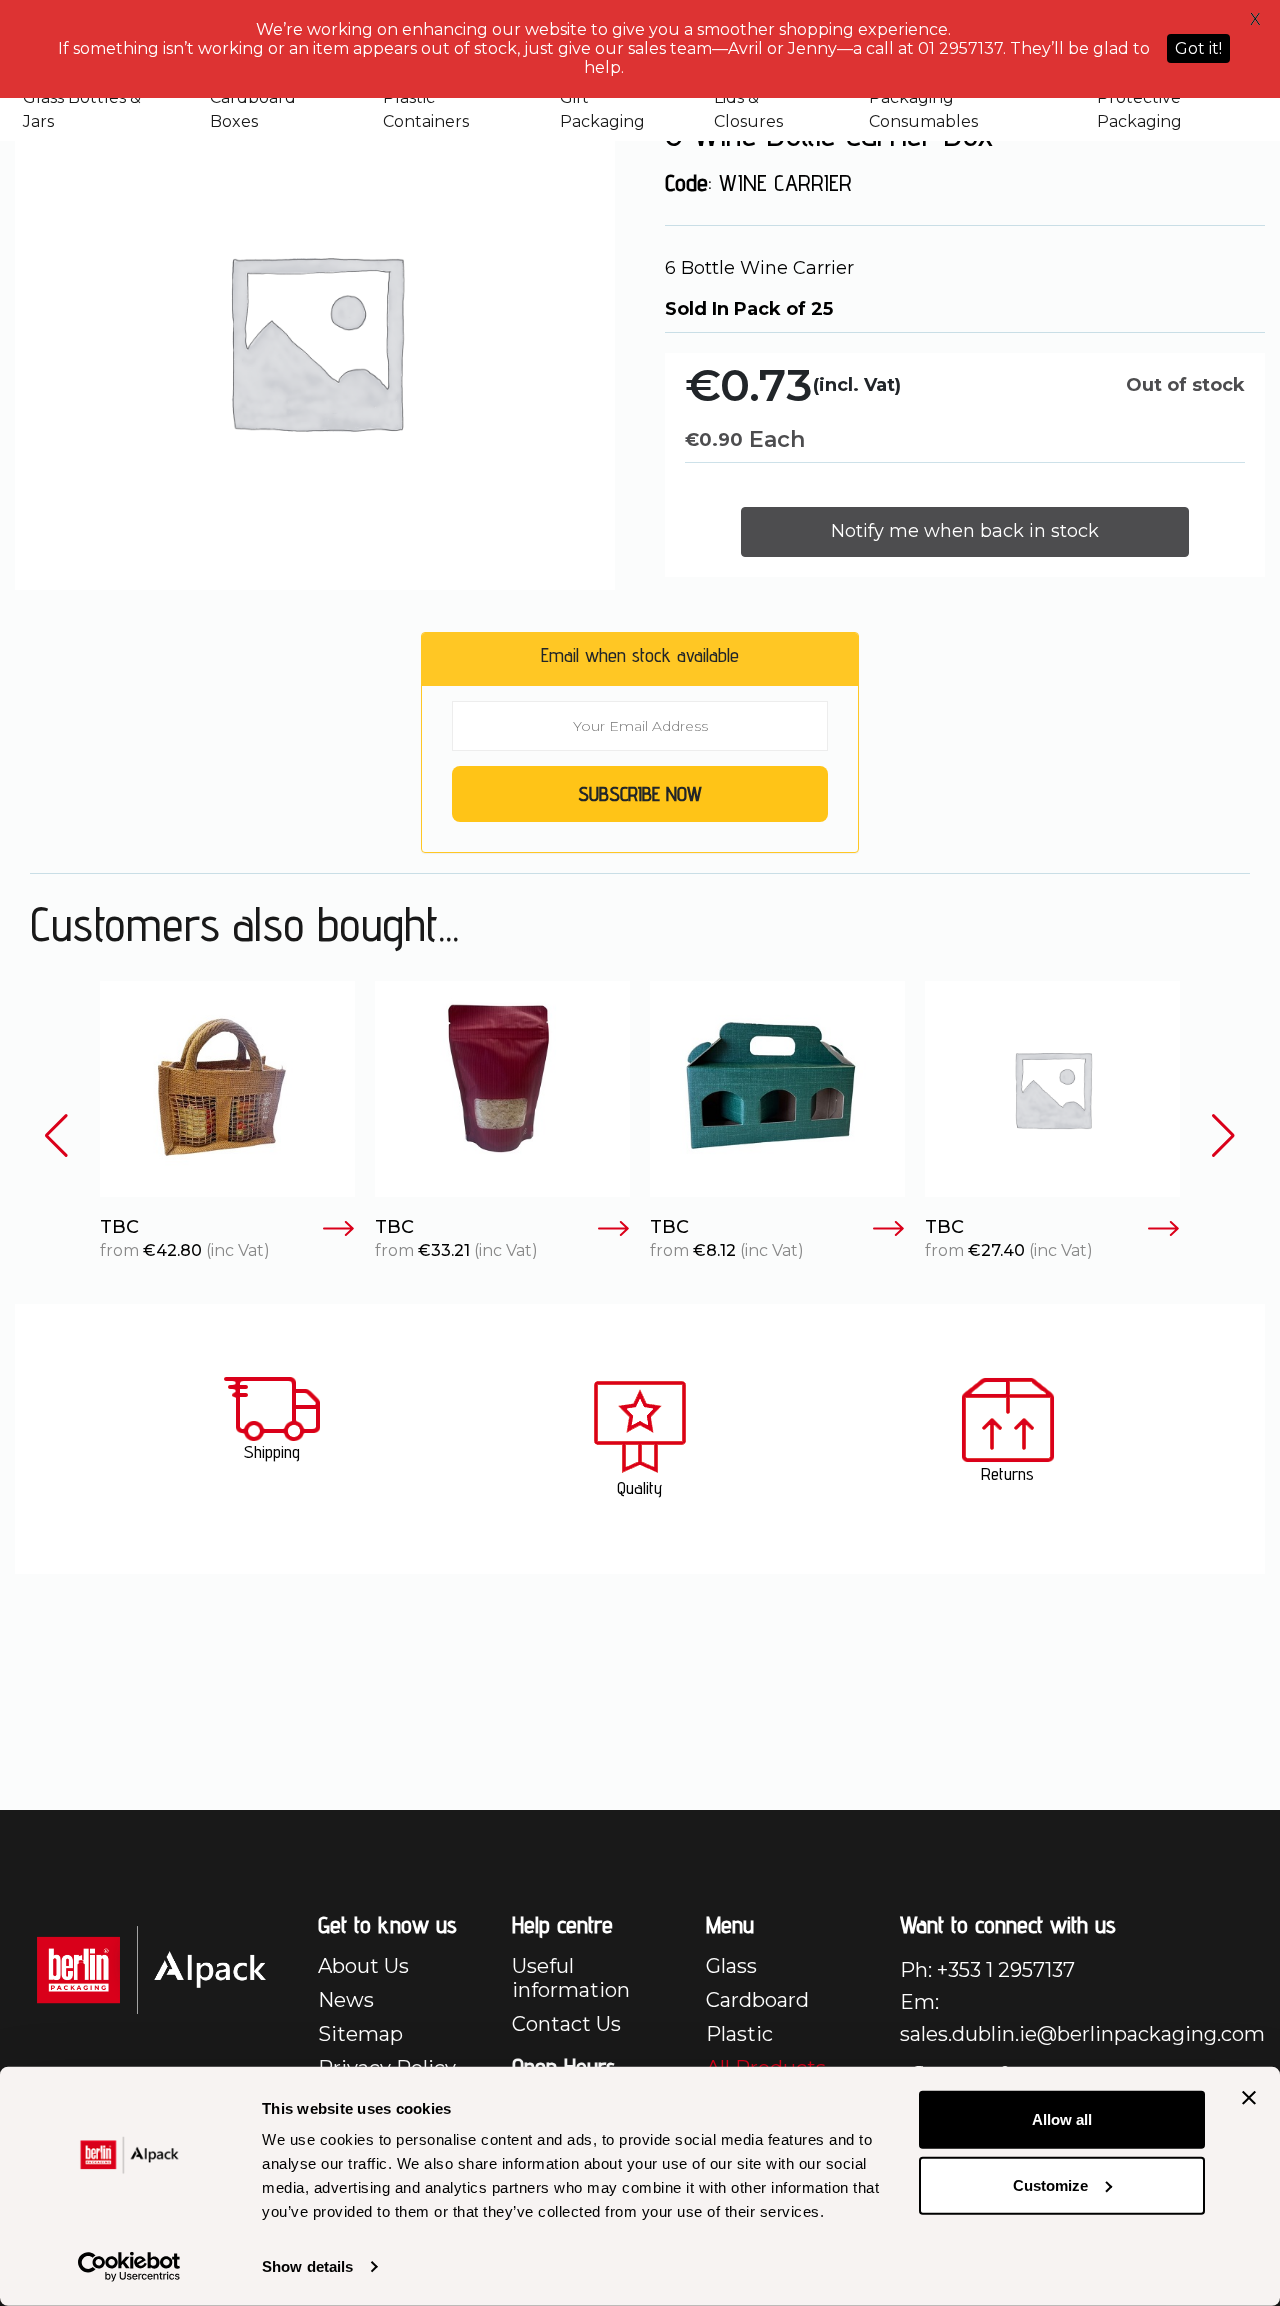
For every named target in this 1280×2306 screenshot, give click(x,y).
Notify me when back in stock (965, 531)
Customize (1050, 2184)
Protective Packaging (1139, 109)
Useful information (571, 1978)
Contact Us (566, 2024)
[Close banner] (1249, 2098)
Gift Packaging (602, 109)
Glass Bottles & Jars (82, 109)
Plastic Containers (426, 109)
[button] (56, 1136)
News (346, 2000)
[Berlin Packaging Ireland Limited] (151, 1968)
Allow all (1062, 2119)
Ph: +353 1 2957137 (987, 1970)
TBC (119, 1227)
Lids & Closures (748, 109)
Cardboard (757, 2000)
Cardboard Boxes (253, 109)
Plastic (739, 2034)
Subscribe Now (640, 794)
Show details (307, 2266)
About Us (363, 1966)
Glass (731, 1966)
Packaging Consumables (923, 109)
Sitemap (360, 2034)
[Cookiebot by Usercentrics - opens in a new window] (129, 2267)
